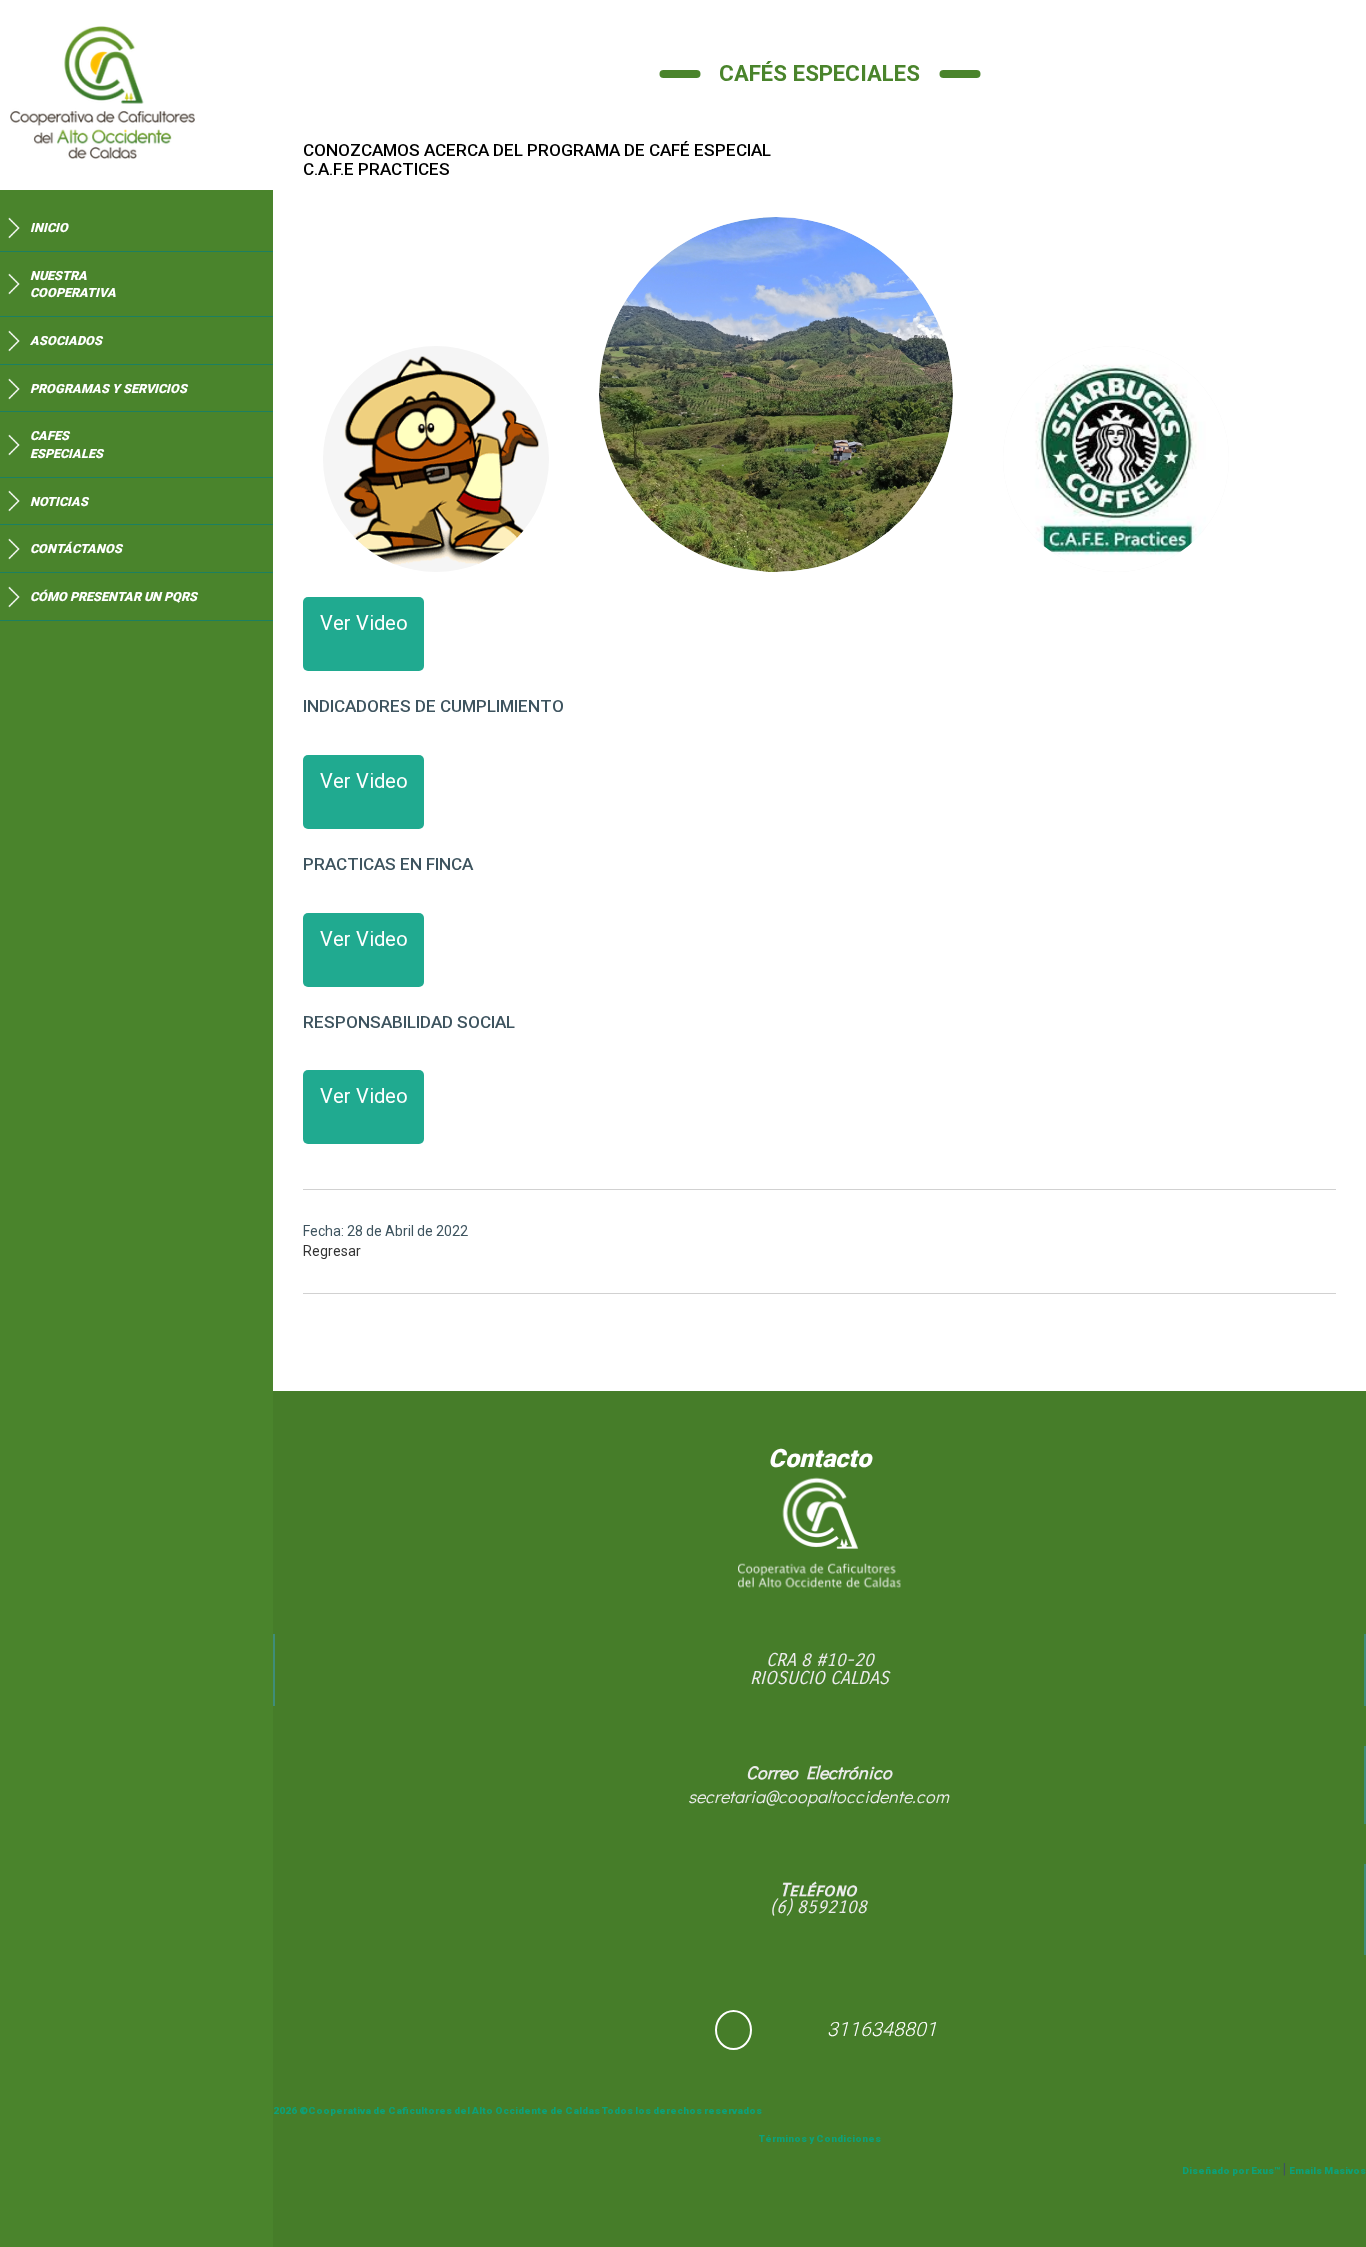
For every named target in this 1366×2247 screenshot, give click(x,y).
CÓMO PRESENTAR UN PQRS (113, 596)
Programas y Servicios (108, 388)
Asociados (66, 340)
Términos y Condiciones (820, 2138)
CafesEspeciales (66, 444)
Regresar (332, 1251)
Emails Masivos (1327, 2170)
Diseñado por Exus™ (1231, 2170)
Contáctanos (76, 548)
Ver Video (364, 623)
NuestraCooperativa (73, 284)
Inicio (49, 227)
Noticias (59, 501)
